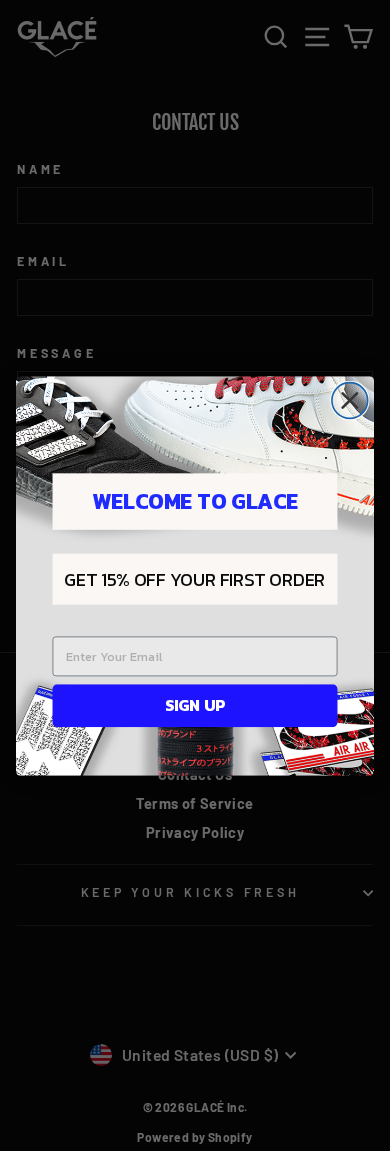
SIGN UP (195, 705)
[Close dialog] (350, 400)
